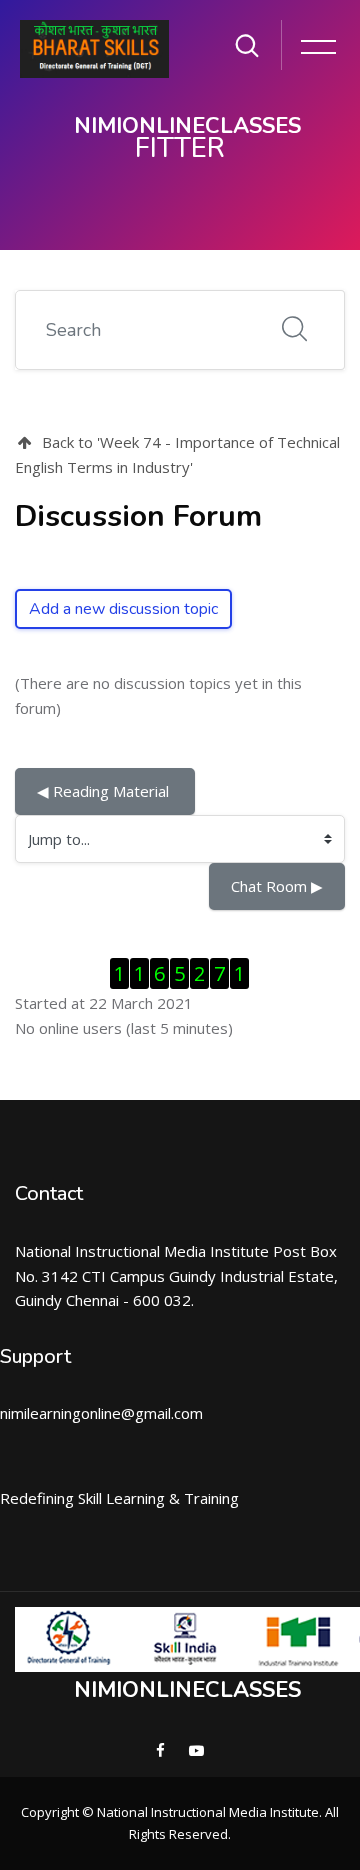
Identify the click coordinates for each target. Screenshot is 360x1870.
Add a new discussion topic (123, 609)
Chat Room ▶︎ (277, 886)
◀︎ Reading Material (105, 791)
